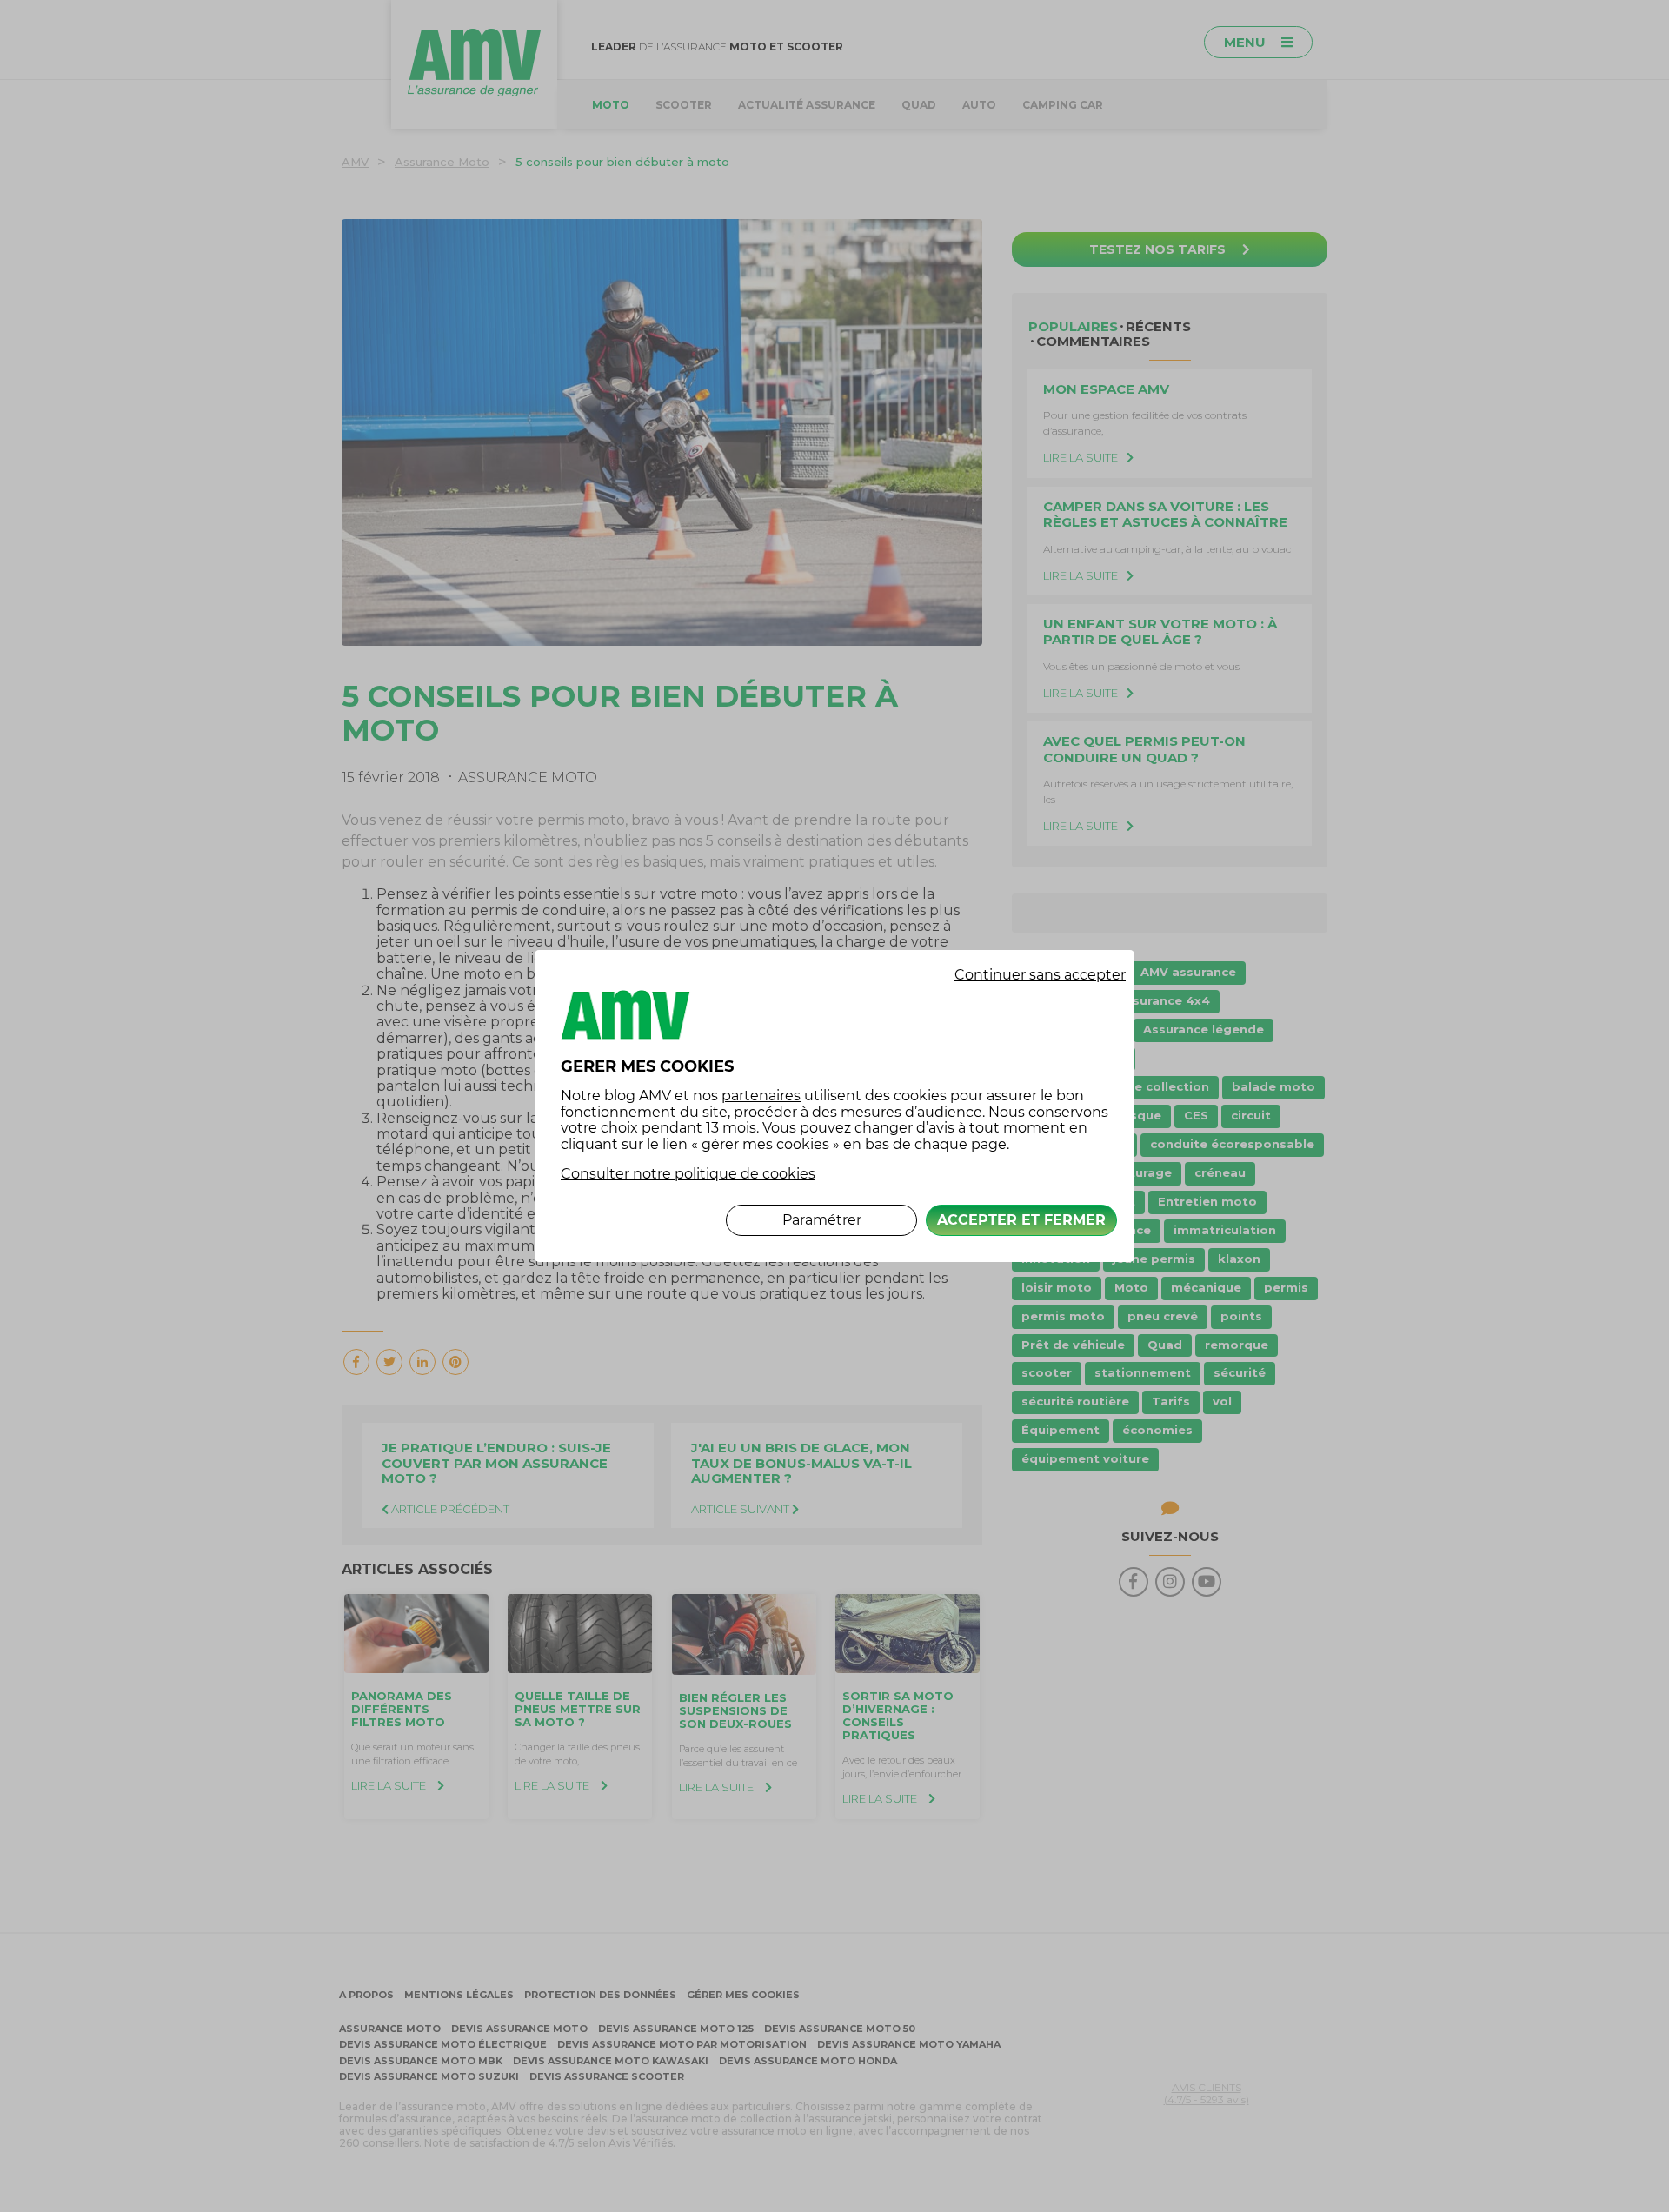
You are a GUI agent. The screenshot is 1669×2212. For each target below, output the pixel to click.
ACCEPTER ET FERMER (1021, 1220)
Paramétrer (822, 1220)
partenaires (761, 1096)
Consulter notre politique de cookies (688, 1174)
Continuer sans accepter (1040, 975)
